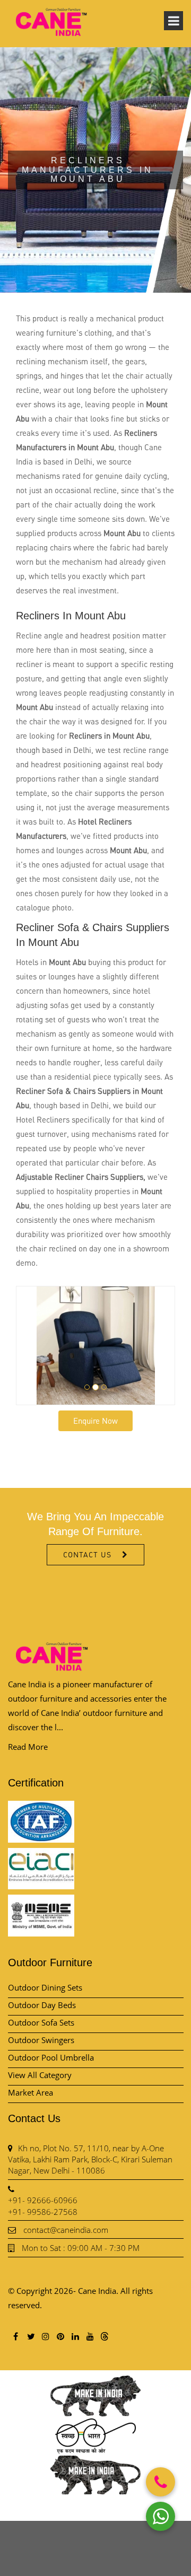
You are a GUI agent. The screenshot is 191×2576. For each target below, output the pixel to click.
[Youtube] (90, 2336)
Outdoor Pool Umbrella (51, 2057)
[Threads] (105, 2336)
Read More (28, 1747)
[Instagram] (45, 2336)
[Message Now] (160, 2516)
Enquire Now (95, 1421)
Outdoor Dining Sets (45, 1987)
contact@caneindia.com (66, 2230)
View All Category (40, 2075)
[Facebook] (15, 2336)
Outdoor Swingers (41, 2040)
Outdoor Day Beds (42, 2005)
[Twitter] (30, 2336)
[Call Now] (160, 2482)
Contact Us (87, 1554)
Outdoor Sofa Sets (41, 2022)
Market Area (31, 2092)
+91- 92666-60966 (43, 2200)
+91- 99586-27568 (43, 2212)
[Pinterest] (60, 2336)
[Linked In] (75, 2336)
